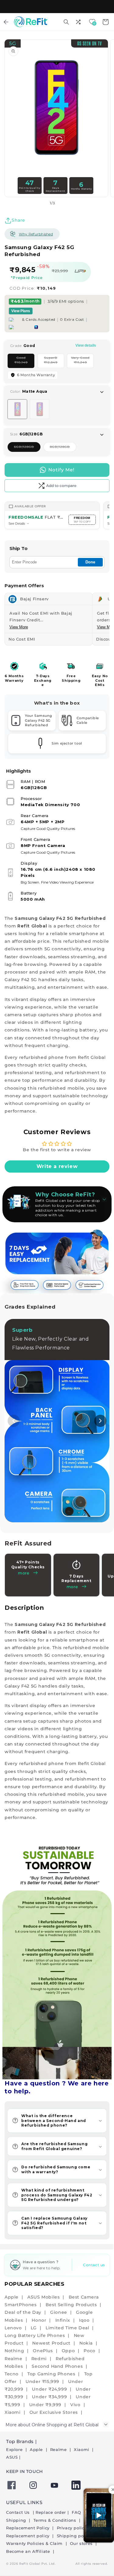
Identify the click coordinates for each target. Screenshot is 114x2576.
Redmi (39, 2359)
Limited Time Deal (67, 2328)
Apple (12, 2297)
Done (90, 562)
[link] (57, 1960)
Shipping (17, 2520)
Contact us (94, 2265)
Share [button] (18, 220)
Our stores (82, 2543)
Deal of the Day (23, 2312)
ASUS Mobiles (43, 2297)
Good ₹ (24, 362)
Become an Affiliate (29, 2551)
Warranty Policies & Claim (35, 2543)
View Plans (21, 311)
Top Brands (20, 2441)
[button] (66, 22)
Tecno (12, 2374)
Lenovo (13, 2328)
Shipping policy (74, 2536)
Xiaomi (13, 2412)
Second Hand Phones (57, 2366)
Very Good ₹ (82, 362)
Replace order (51, 2512)
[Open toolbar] (79, 22)
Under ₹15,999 (42, 2381)
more (72, 1587)
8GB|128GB (63, 448)
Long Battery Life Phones (35, 2335)
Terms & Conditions (55, 2520)
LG (34, 2328)
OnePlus (43, 2351)
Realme (14, 2359)
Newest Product (51, 2343)
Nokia (86, 2343)
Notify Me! (61, 470)
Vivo (75, 2405)
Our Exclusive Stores (54, 2412)
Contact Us (19, 2512)
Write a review (57, 1166)
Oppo (68, 2351)
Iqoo (84, 2320)
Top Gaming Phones (51, 2374)
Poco (89, 2351)
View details (86, 345)
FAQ (77, 2512)
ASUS (12, 2457)
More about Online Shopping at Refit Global (52, 2425)
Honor (39, 2320)
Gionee (59, 2312)
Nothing (14, 2351)
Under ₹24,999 (49, 2389)
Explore (15, 2449)
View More (19, 627)
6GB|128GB (27, 448)
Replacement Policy (28, 2528)
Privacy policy (72, 2528)
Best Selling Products (71, 2305)
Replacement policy (28, 2536)
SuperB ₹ (54, 362)
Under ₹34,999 (49, 2397)
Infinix (63, 2320)
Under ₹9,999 (45, 2405)
